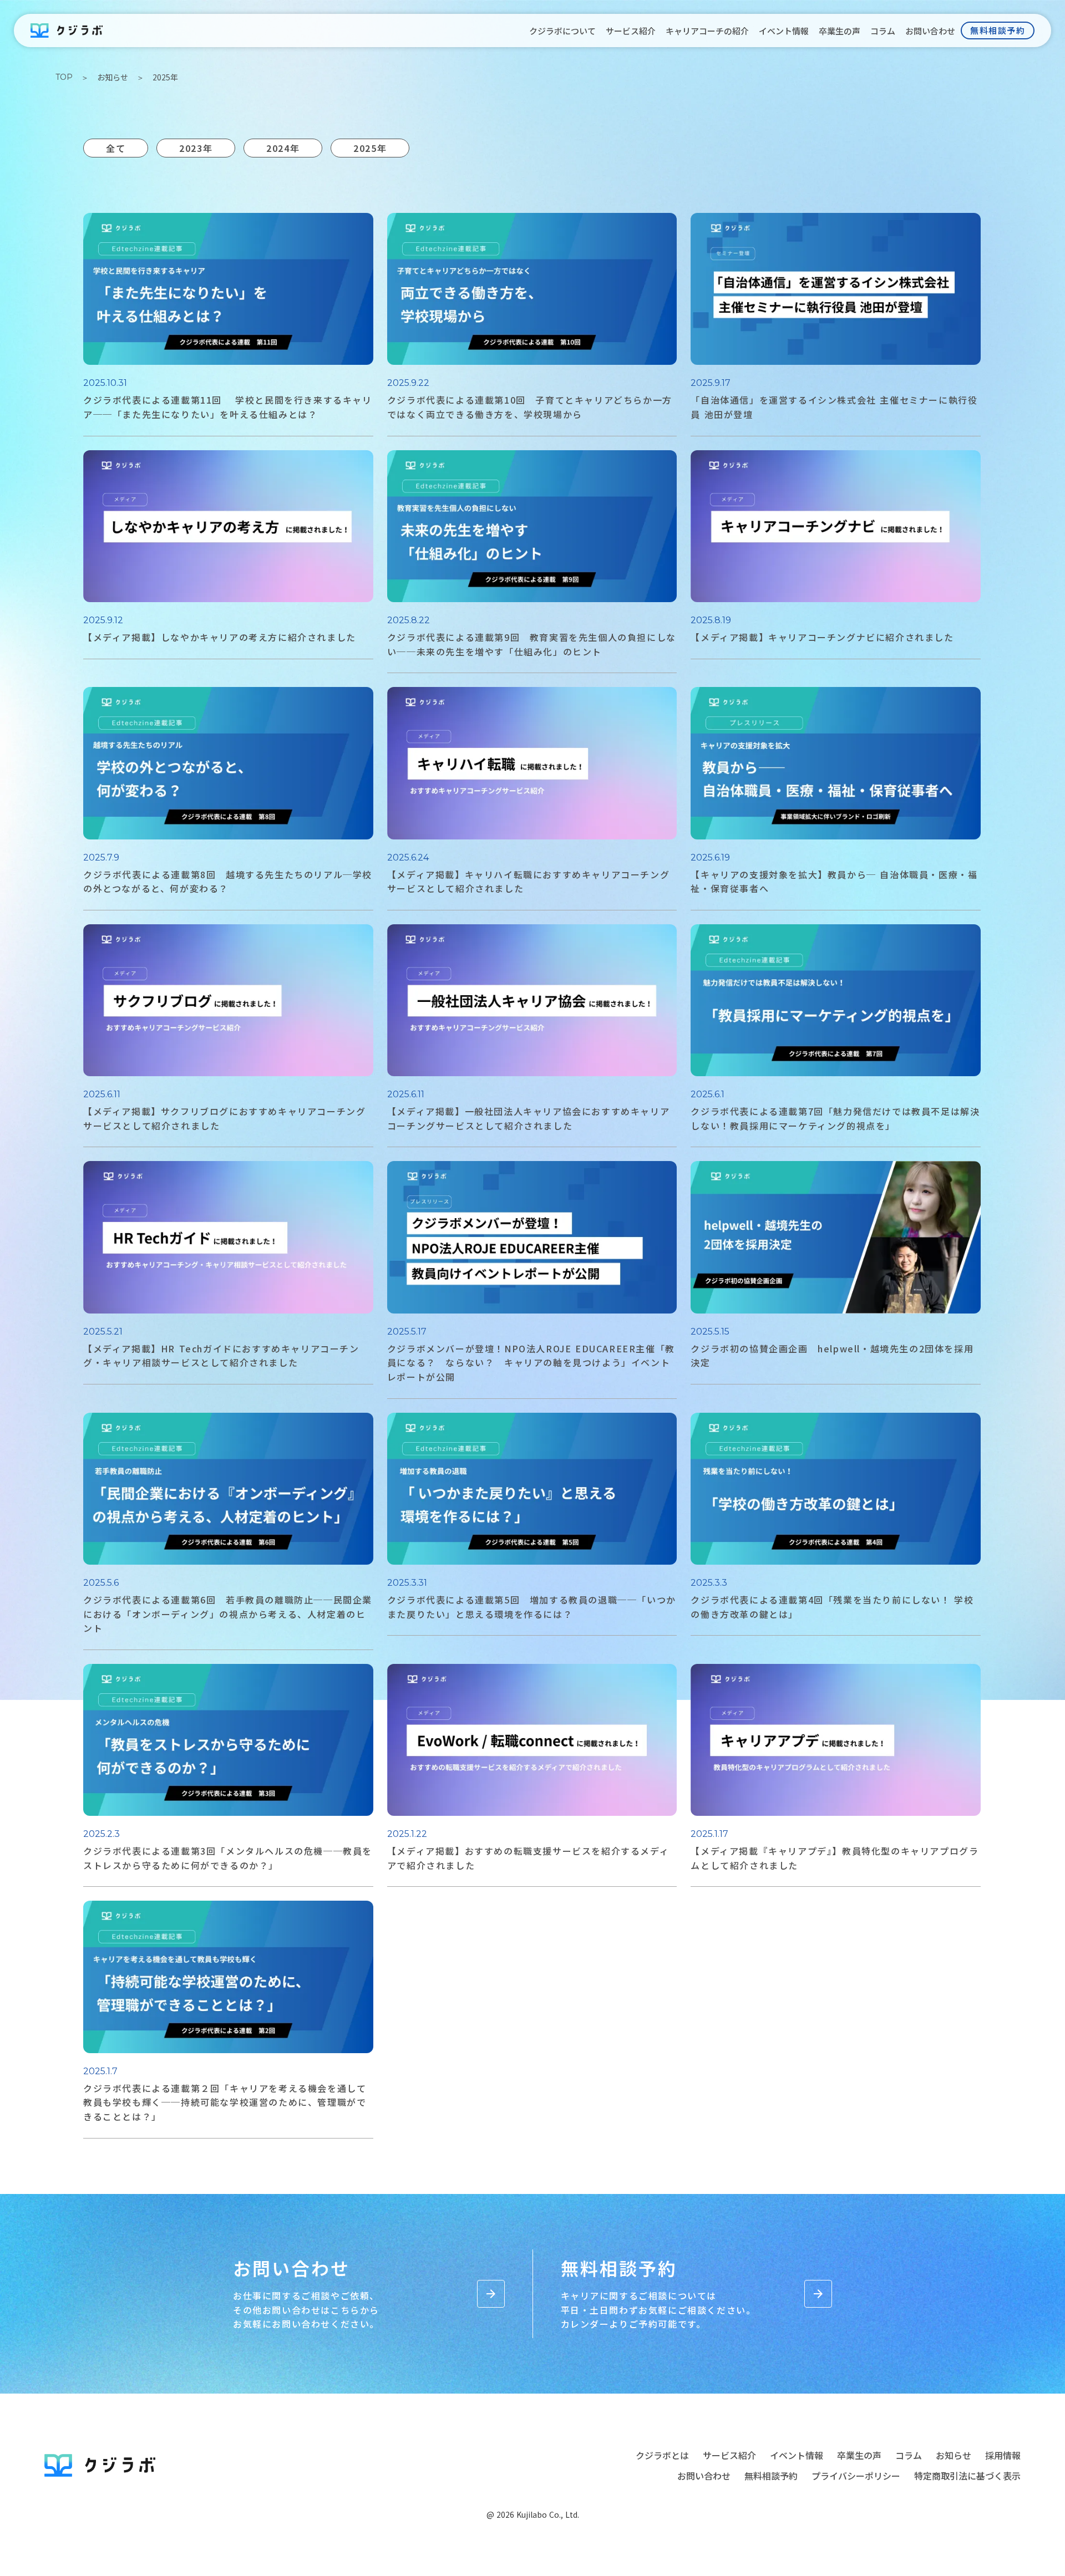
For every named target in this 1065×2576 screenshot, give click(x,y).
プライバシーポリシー (856, 2476)
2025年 (370, 148)
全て (116, 148)
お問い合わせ (704, 2476)
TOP (64, 77)
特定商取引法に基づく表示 (967, 2476)
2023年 (196, 148)
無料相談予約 (771, 2476)
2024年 (283, 148)
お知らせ (113, 77)
